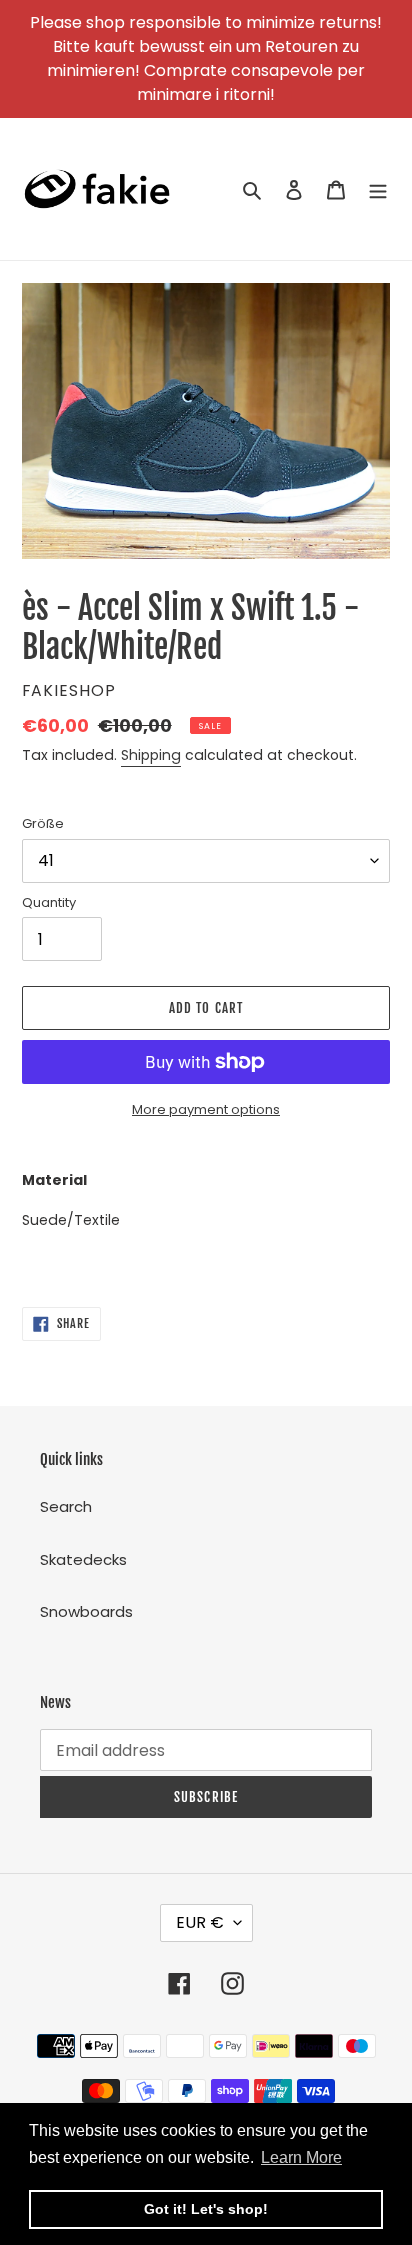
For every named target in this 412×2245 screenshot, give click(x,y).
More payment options (206, 1109)
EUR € (200, 1922)
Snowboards (86, 1611)
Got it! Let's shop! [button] (206, 2209)
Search (66, 1506)
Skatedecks (83, 1559)
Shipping (151, 755)
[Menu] (378, 189)
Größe (43, 823)
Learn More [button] (301, 2157)
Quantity (49, 902)
